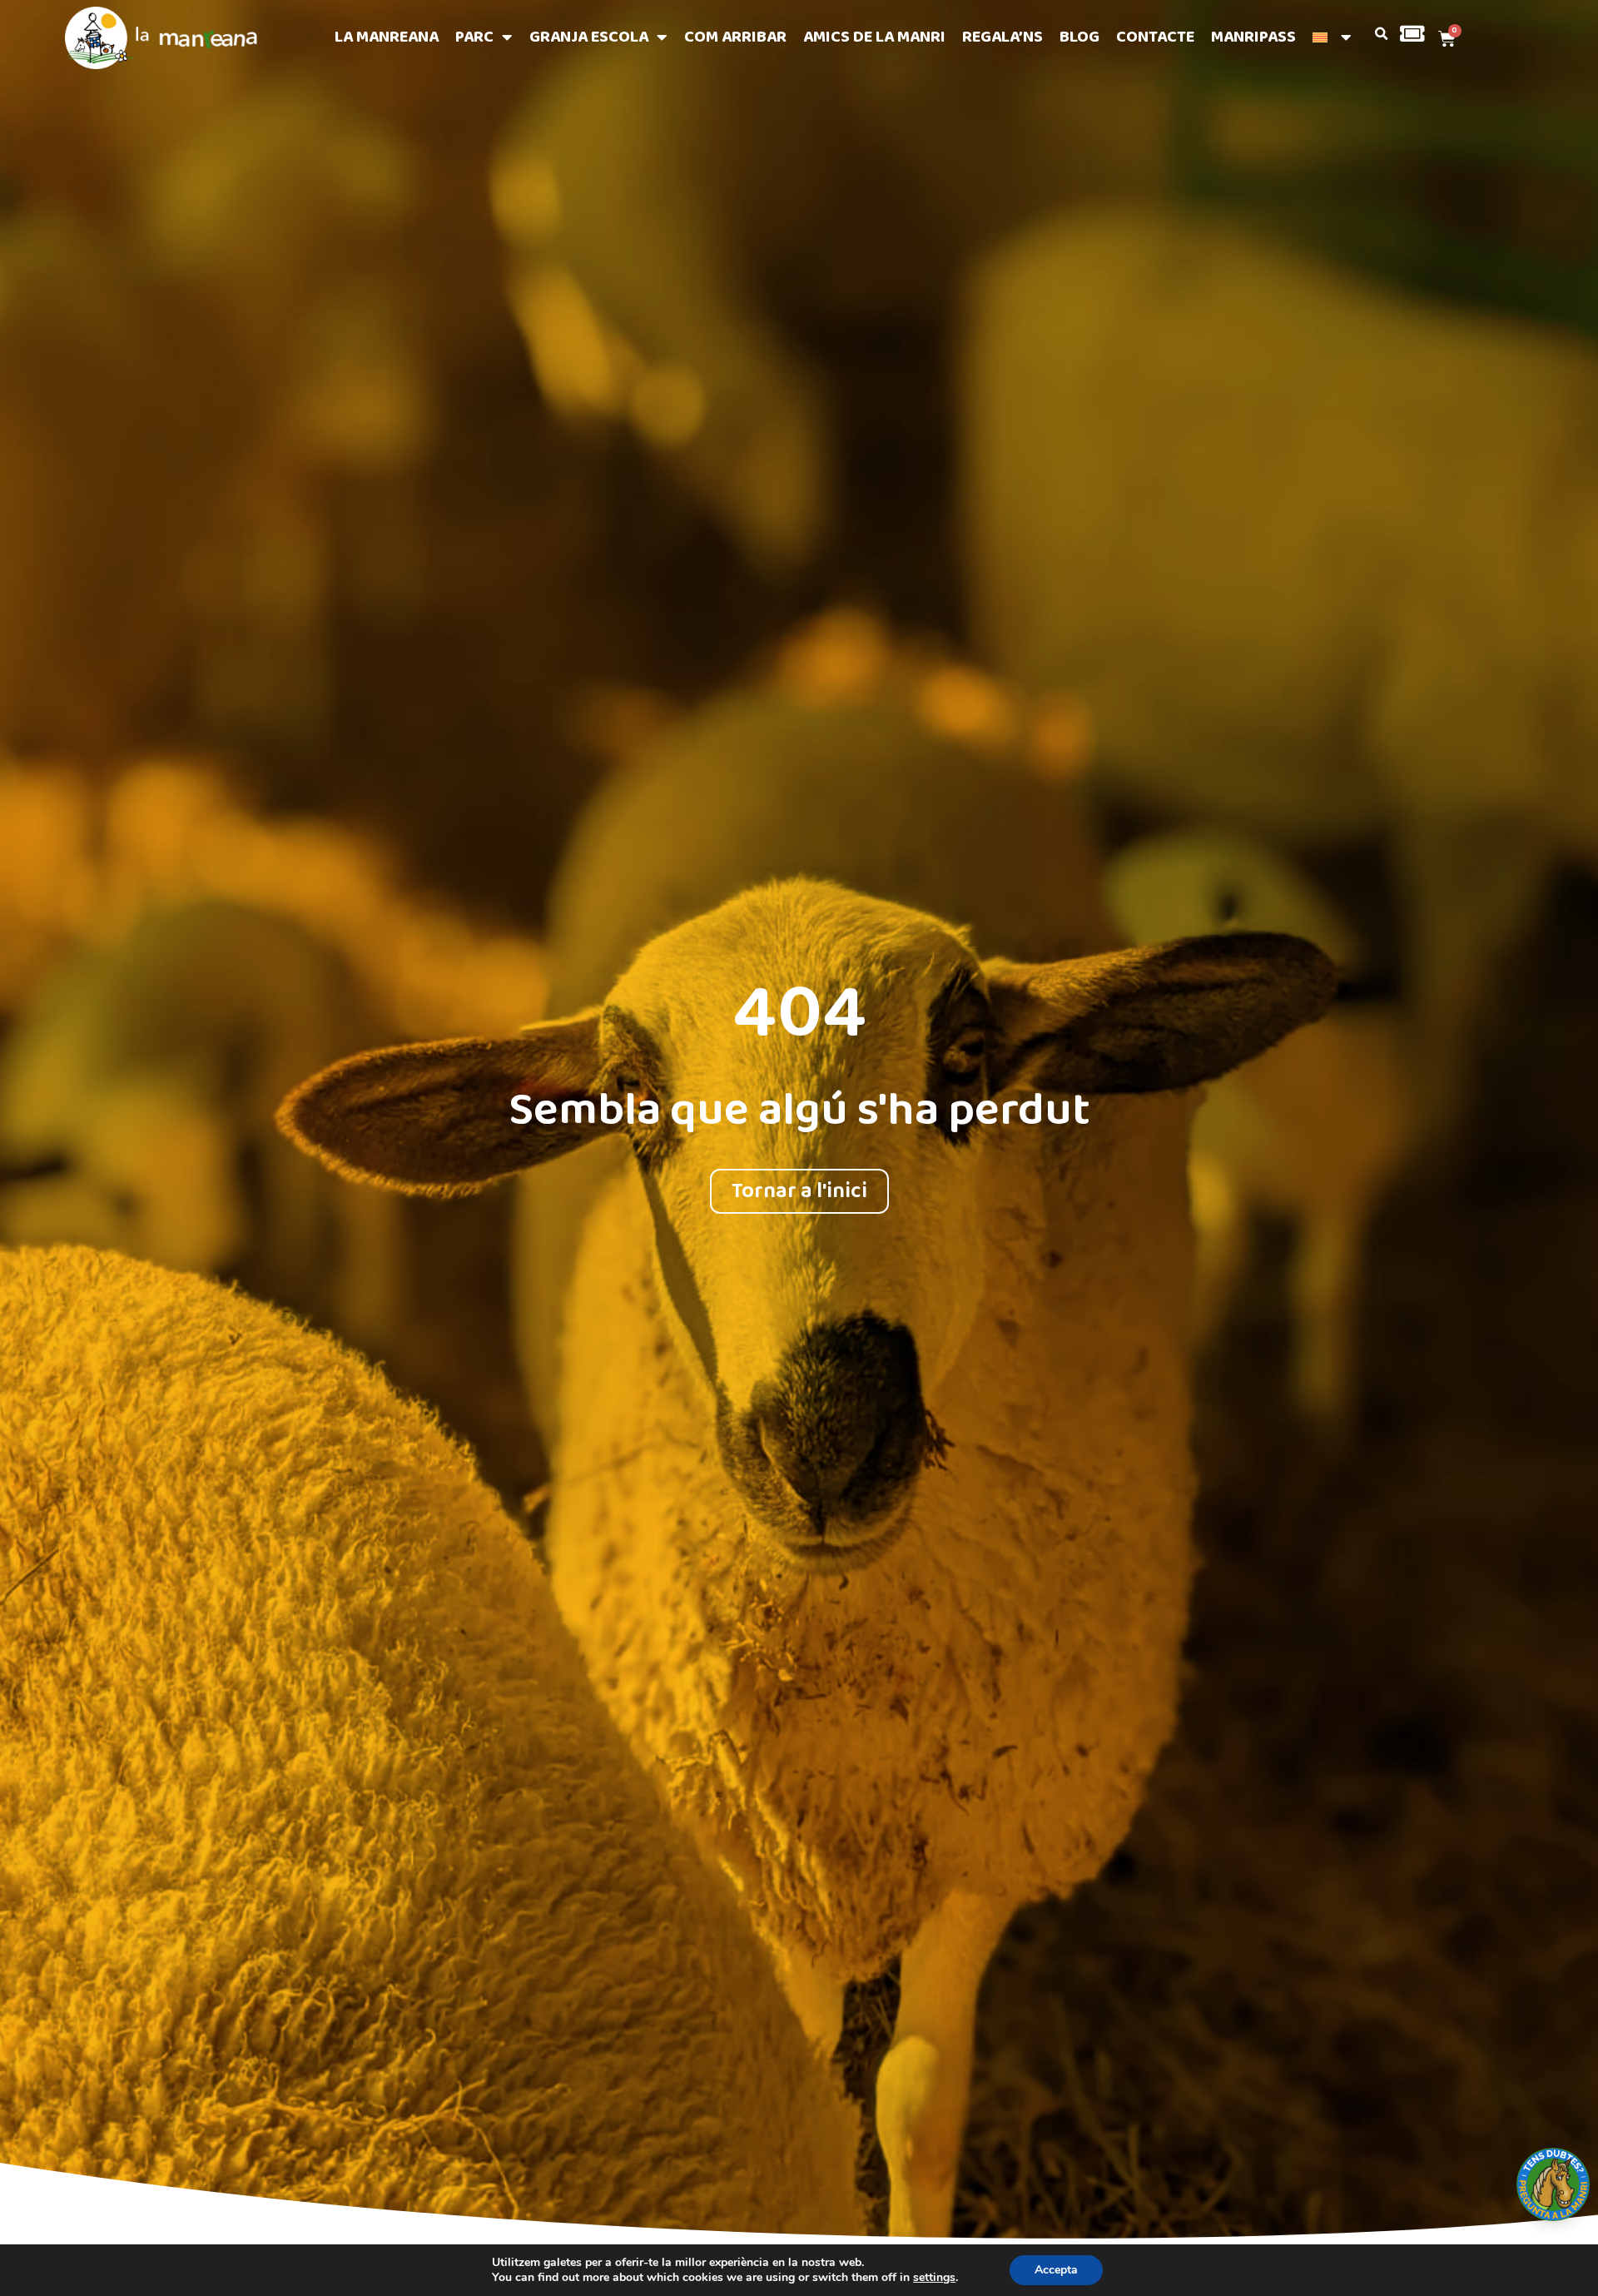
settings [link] (934, 2277)
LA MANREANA (387, 37)
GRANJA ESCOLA (589, 37)
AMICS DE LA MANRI (874, 37)
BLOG (1079, 37)
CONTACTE (1155, 37)
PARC (474, 37)
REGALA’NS (1002, 37)
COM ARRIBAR (735, 37)
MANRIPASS (1253, 37)
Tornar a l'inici (799, 1191)
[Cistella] (1444, 38)
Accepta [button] (1056, 2270)
